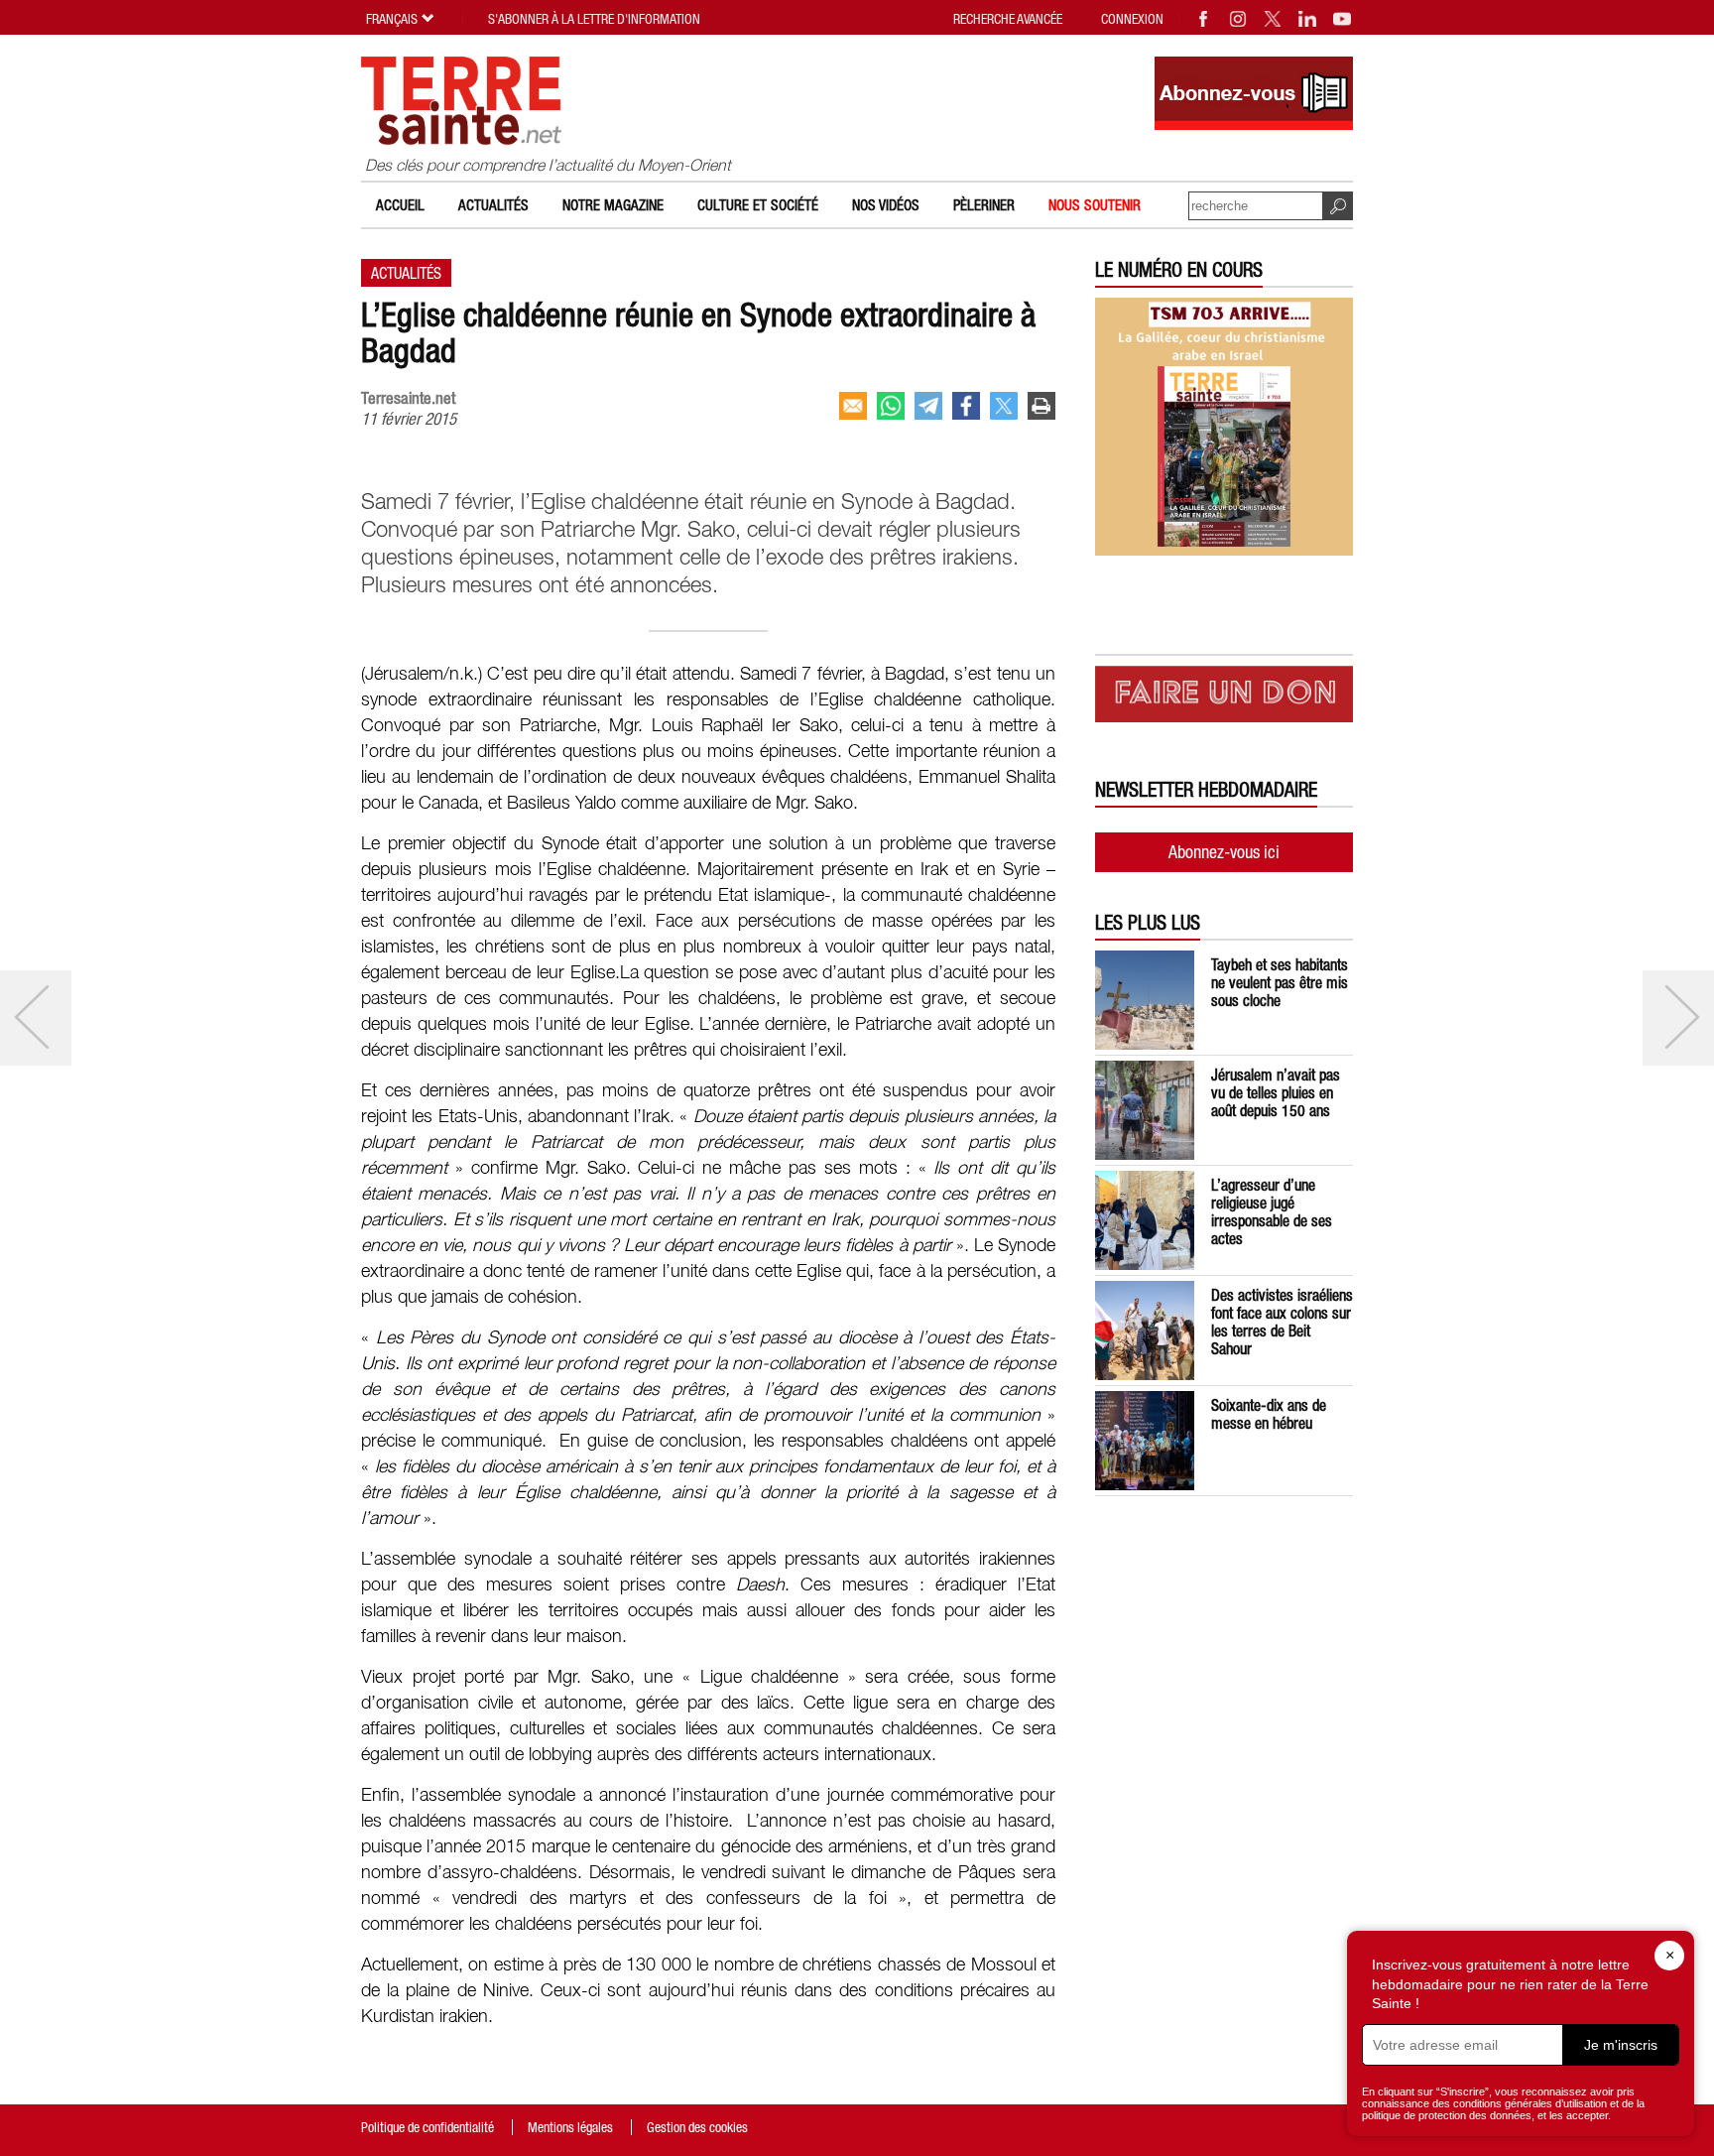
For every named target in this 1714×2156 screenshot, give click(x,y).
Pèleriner (984, 205)
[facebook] (966, 406)
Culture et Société (758, 205)
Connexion (1132, 19)
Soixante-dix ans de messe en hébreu (1269, 1414)
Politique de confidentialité (428, 2127)
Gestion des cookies (697, 2127)
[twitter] (1004, 406)
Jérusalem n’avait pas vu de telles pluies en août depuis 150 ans (1276, 1092)
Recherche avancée (1008, 19)
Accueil (400, 205)
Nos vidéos (886, 205)
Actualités (493, 205)
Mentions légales (570, 2127)
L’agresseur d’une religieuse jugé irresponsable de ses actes (1272, 1211)
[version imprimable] (1041, 406)
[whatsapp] (891, 406)
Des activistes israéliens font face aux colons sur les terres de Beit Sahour (1282, 1322)
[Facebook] (1204, 19)
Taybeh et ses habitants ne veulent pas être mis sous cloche (1280, 982)
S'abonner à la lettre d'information (594, 19)
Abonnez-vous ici (1224, 852)
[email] (853, 406)
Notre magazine (613, 205)
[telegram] (928, 406)
